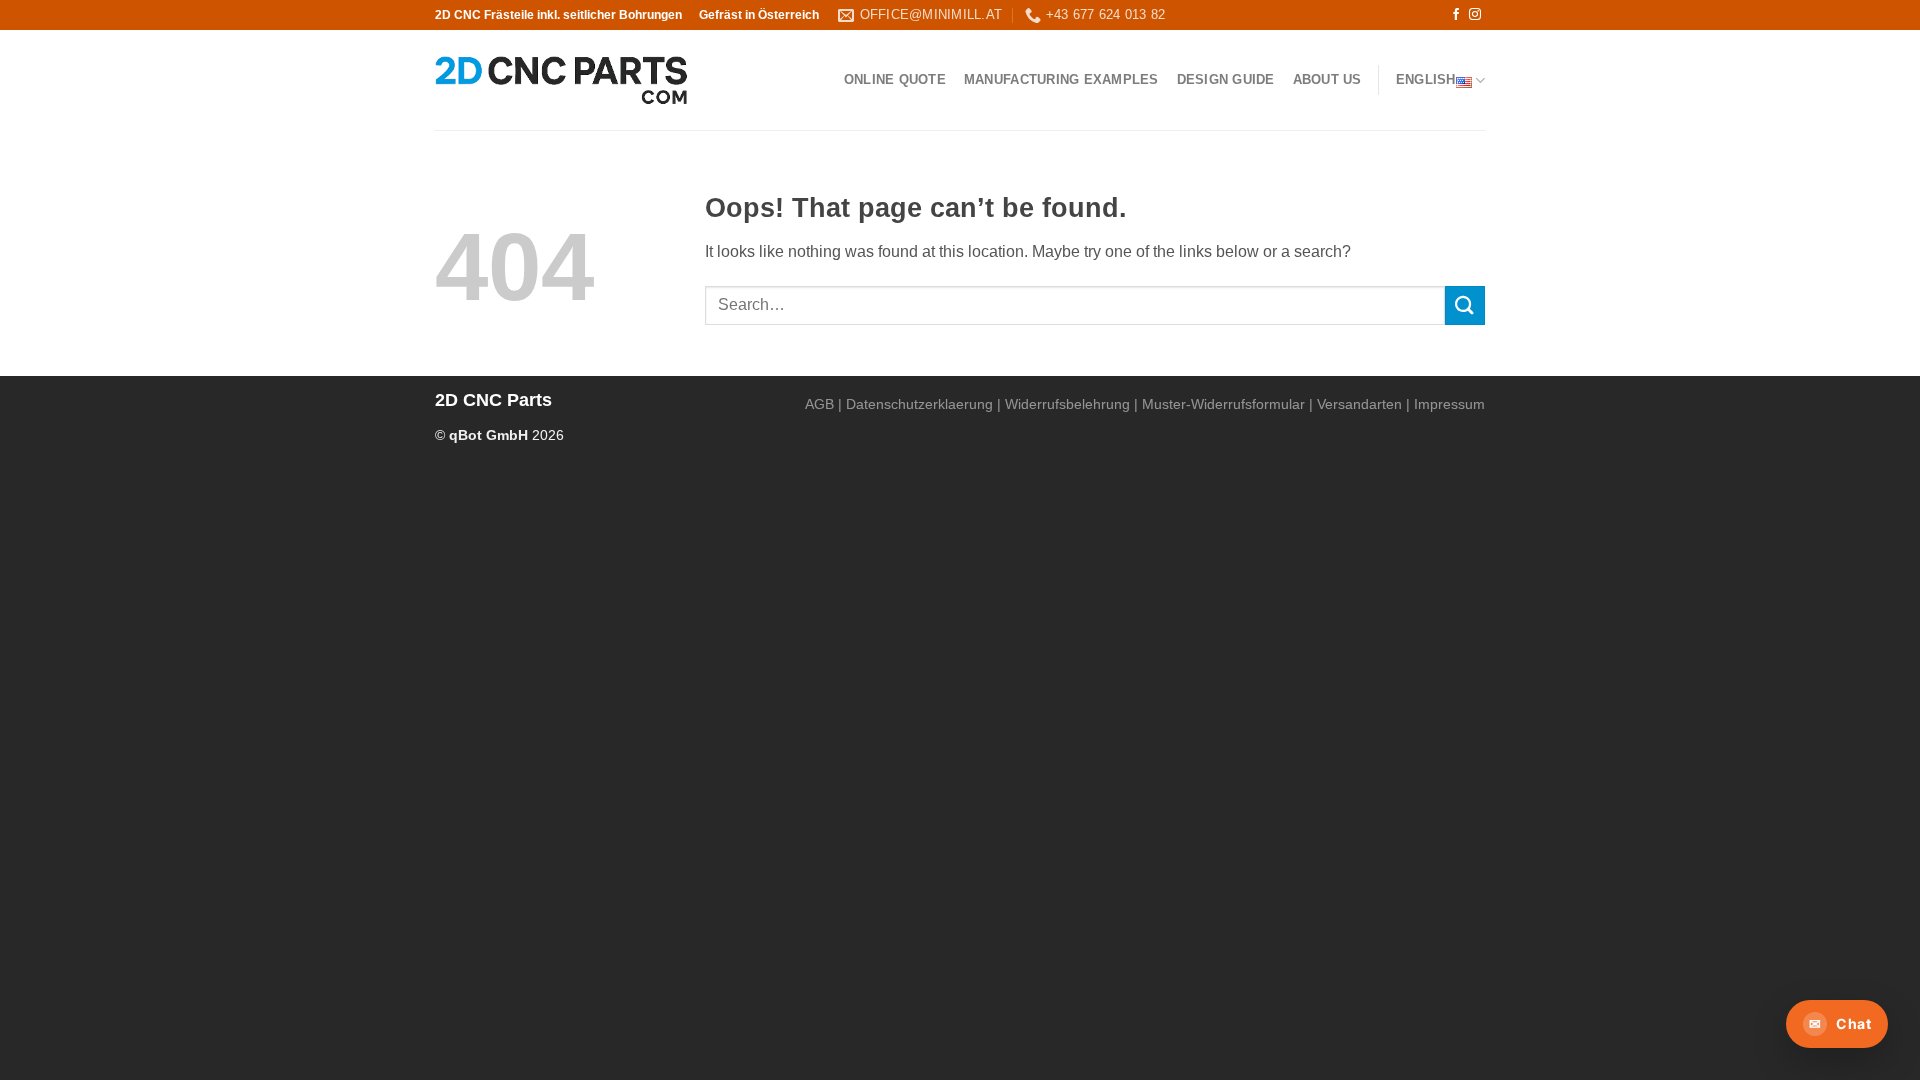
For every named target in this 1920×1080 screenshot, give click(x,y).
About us (1327, 79)
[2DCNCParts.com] (561, 80)
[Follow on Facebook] (1456, 15)
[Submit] (1465, 305)
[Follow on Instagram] (1475, 15)
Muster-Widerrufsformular (1223, 404)
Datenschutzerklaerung (919, 404)
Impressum (1449, 404)
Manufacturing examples (1061, 79)
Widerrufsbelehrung (1067, 404)
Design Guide (1226, 79)
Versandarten (1359, 404)
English (1426, 79)
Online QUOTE (895, 79)
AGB (819, 404)
